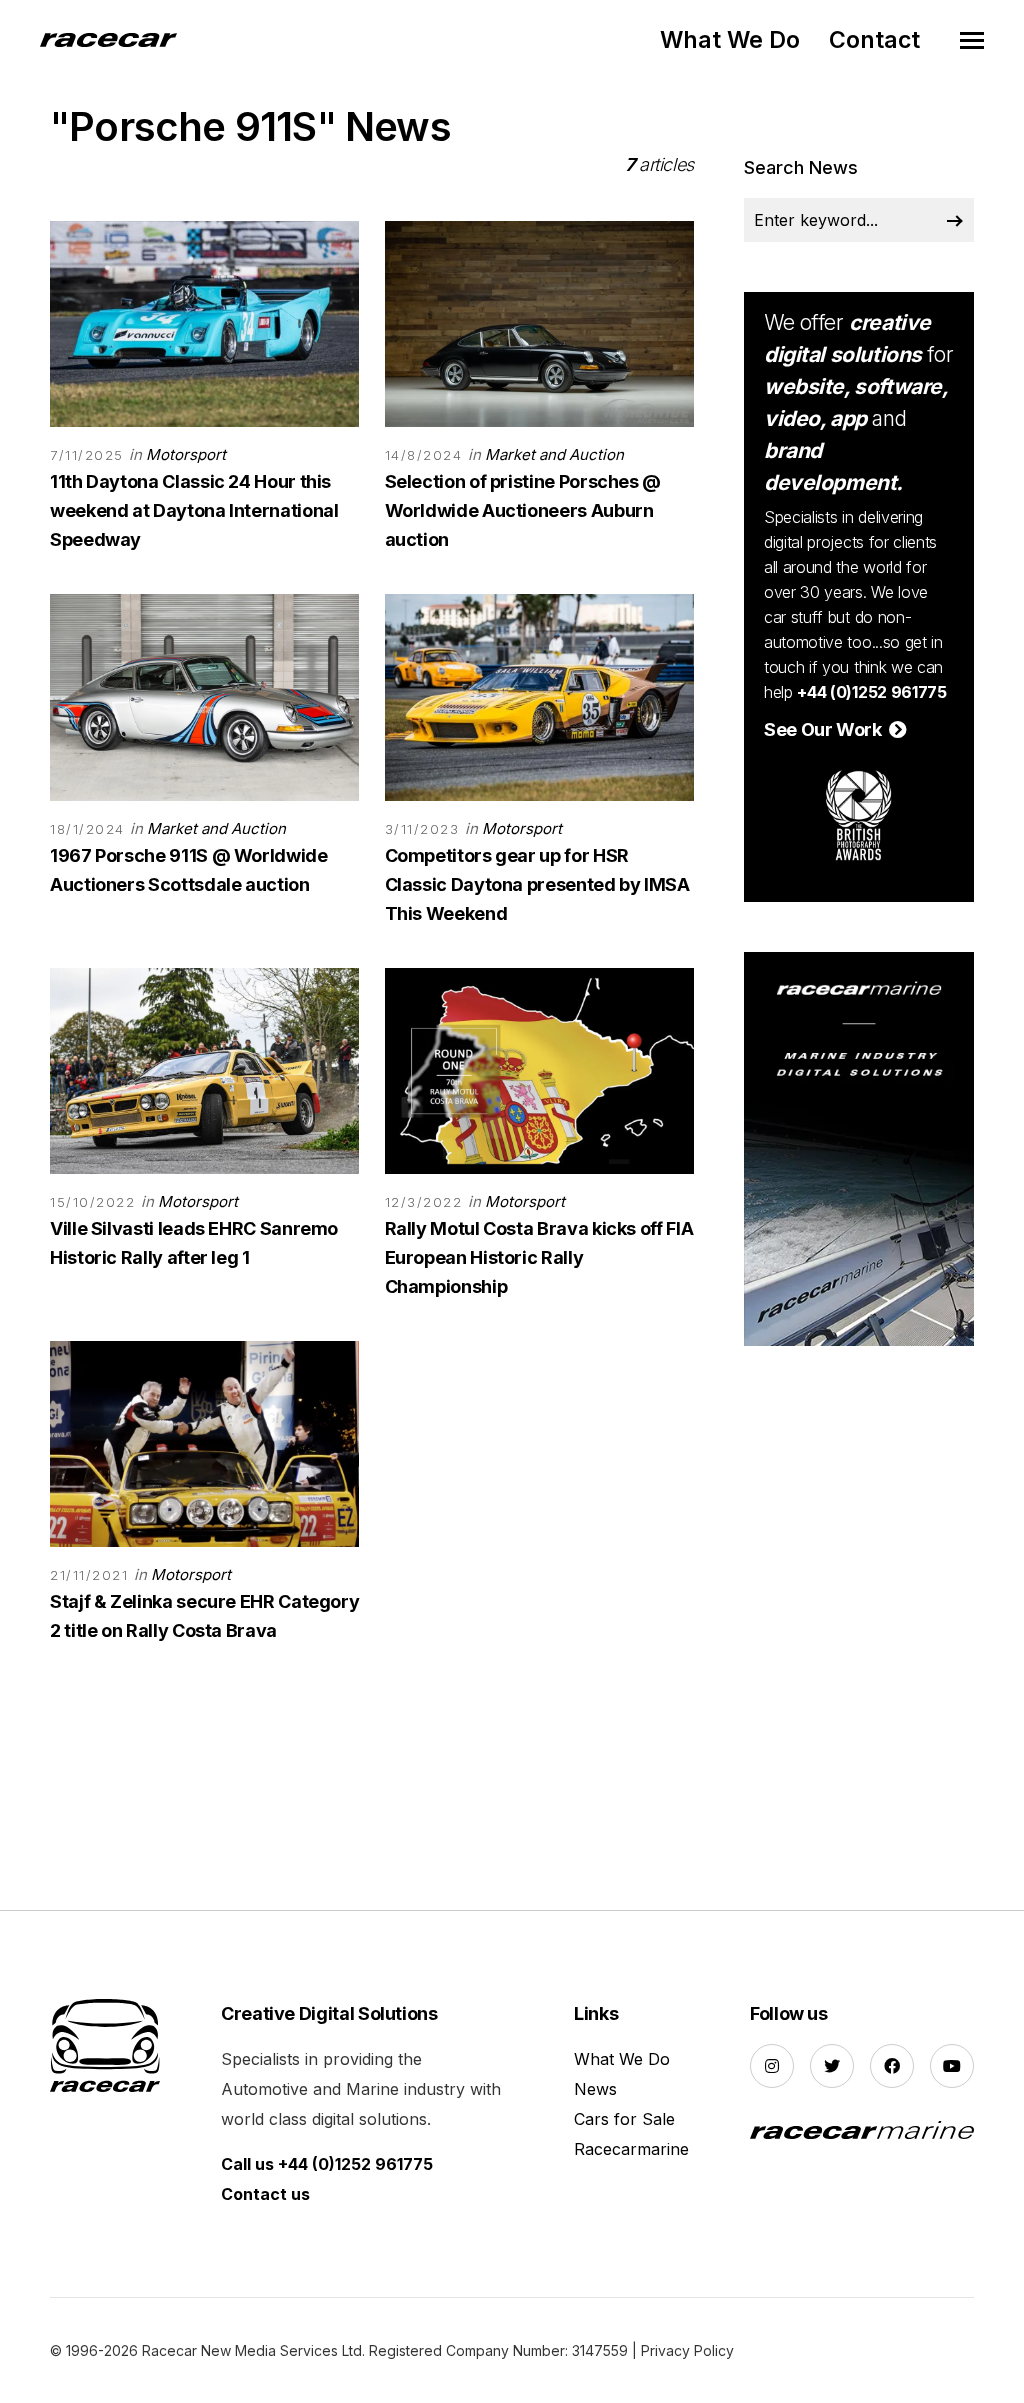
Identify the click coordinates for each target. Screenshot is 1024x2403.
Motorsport (186, 454)
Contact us (265, 2194)
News (595, 2089)
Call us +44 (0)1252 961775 (327, 2164)
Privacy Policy (687, 2350)
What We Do (730, 40)
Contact (874, 40)
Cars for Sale (624, 2119)
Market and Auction (554, 454)
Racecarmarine (631, 2149)
